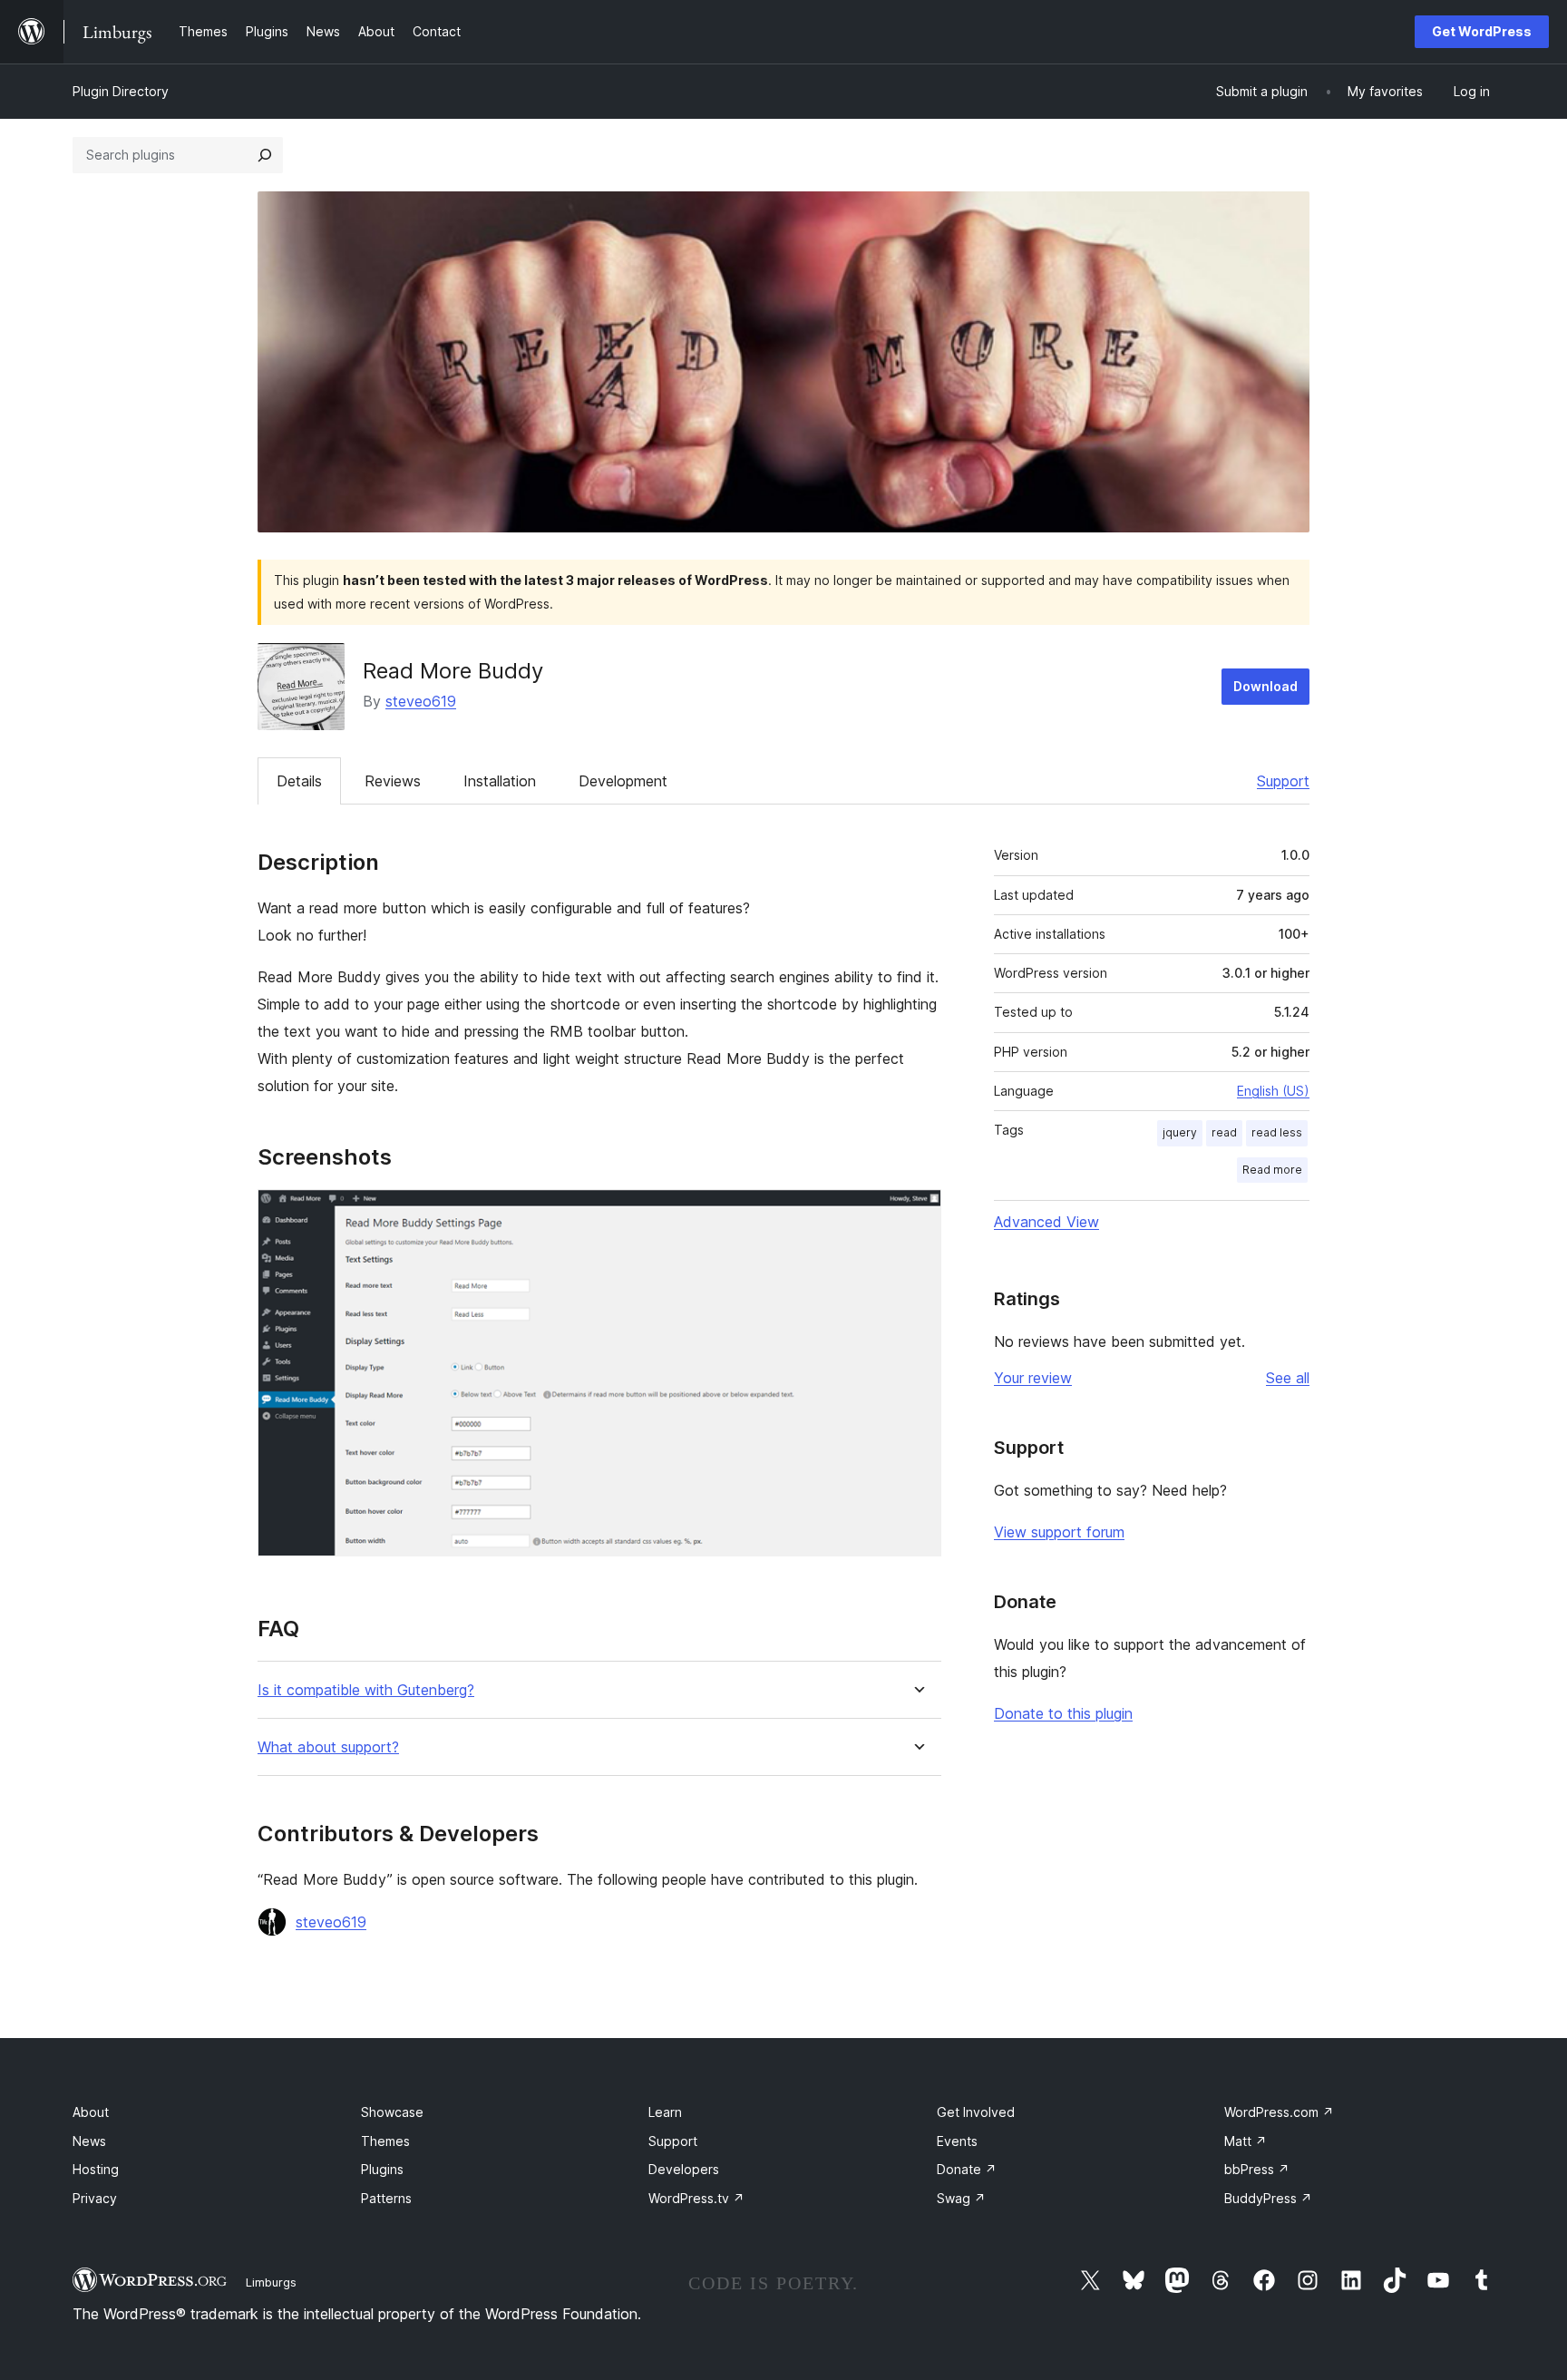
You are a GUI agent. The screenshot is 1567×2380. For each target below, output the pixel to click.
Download (1265, 686)
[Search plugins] (265, 155)
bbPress (1257, 2169)
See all (1288, 1378)
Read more (1272, 1170)
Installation (500, 781)
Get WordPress (1482, 31)
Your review (1033, 1378)
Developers (684, 2169)
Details (299, 781)
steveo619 (421, 701)
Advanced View (1046, 1222)
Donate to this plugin (1063, 1713)
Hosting (96, 2169)
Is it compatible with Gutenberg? (366, 1690)
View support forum (1059, 1532)
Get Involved (976, 2112)
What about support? (328, 1747)
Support (1283, 781)
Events (957, 2141)
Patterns (386, 2198)
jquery (1180, 1132)
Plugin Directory (121, 91)
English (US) (1273, 1091)
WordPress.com (1279, 2112)
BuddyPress (1268, 2198)
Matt (1246, 2141)
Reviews (393, 781)
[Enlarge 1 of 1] (917, 1214)
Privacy (95, 2198)
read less (1277, 1132)
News (89, 2141)
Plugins (382, 2169)
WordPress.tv (696, 2198)
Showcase (392, 2112)
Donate (967, 2169)
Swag (961, 2198)
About (91, 2112)
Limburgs (271, 2282)
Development (623, 781)
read (1224, 1132)
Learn (665, 2112)
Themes (385, 2141)
